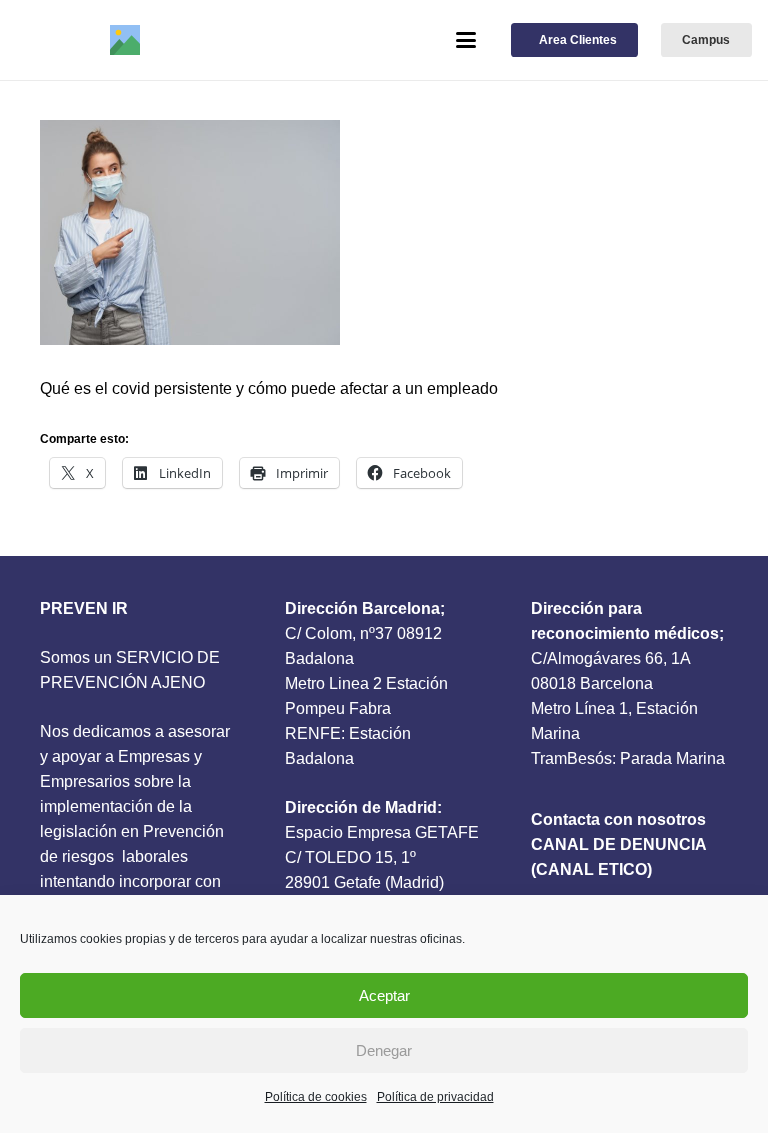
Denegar (384, 1050)
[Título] (125, 40)
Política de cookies (316, 1097)
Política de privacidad (435, 1097)
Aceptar (384, 995)
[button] (466, 40)
